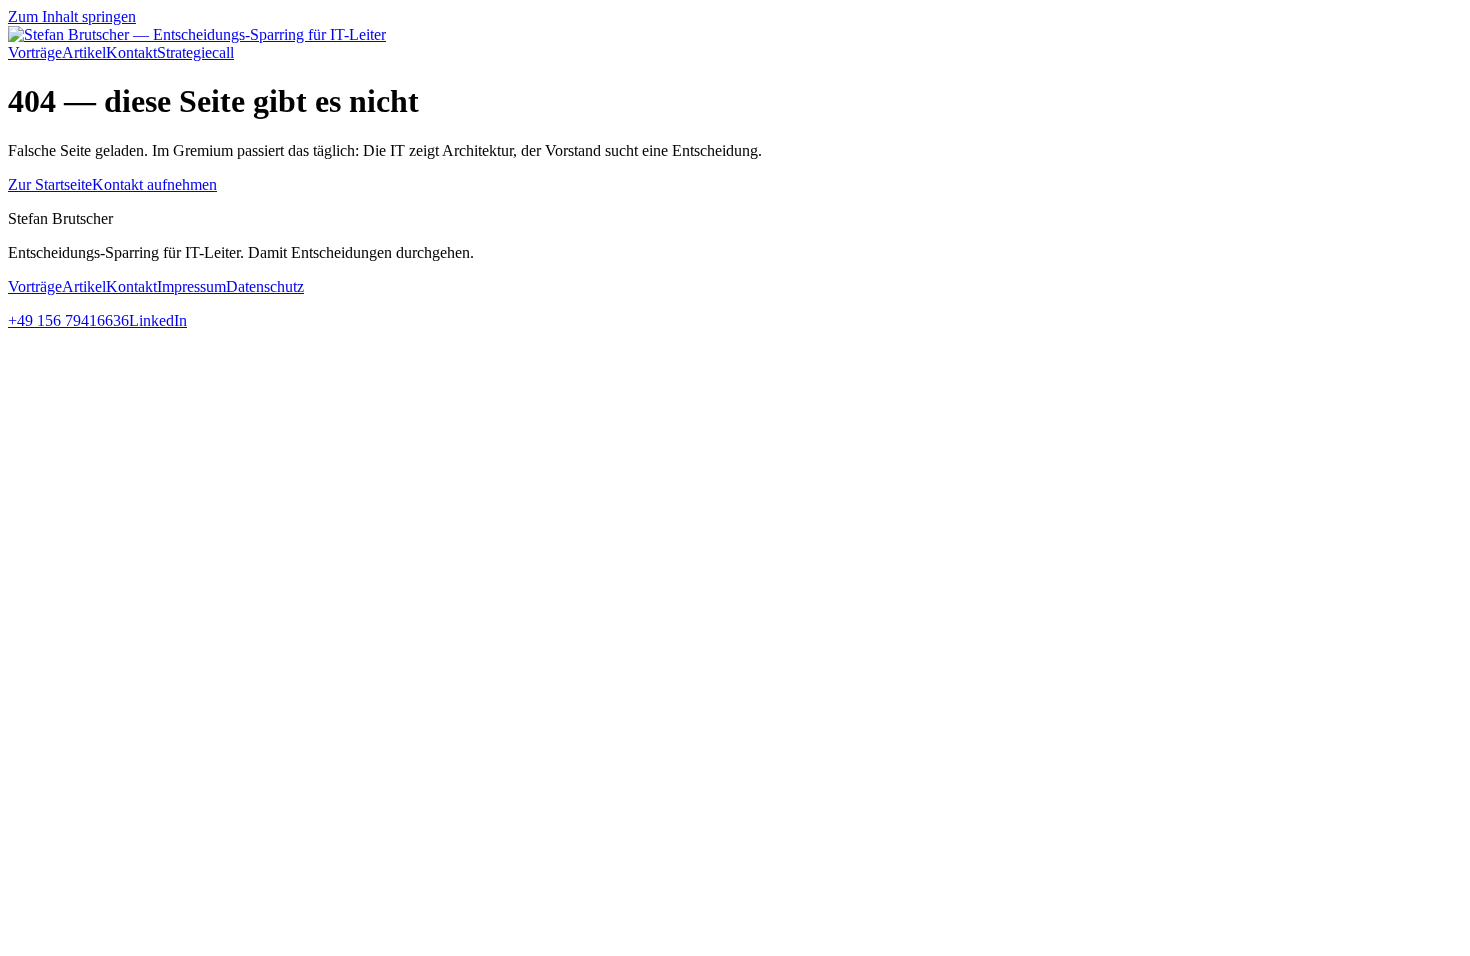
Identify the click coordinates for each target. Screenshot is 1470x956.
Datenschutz (265, 286)
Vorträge (35, 52)
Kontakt (131, 52)
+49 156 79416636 (68, 320)
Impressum (191, 286)
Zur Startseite (50, 184)
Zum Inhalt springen (72, 16)
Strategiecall (195, 52)
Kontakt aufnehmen (154, 184)
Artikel (84, 52)
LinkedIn (158, 320)
